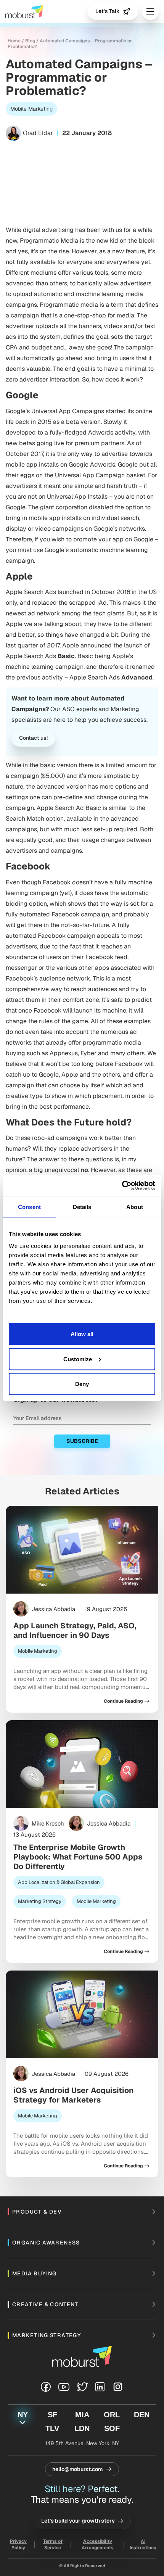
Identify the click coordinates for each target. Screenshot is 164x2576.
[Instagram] (118, 2387)
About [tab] (135, 1207)
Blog (30, 41)
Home (14, 41)
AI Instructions (143, 2545)
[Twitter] (82, 2387)
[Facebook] (46, 2387)
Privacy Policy (18, 2545)
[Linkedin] (100, 2387)
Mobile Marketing (31, 109)
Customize (78, 1359)
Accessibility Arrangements (98, 2545)
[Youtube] (64, 2387)
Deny (82, 1384)
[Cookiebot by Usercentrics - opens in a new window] (122, 1186)
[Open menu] (150, 11)
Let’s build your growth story (78, 2521)
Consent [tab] (29, 1207)
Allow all (82, 1334)
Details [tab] (82, 1207)
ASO (68, 709)
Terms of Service (53, 2545)
